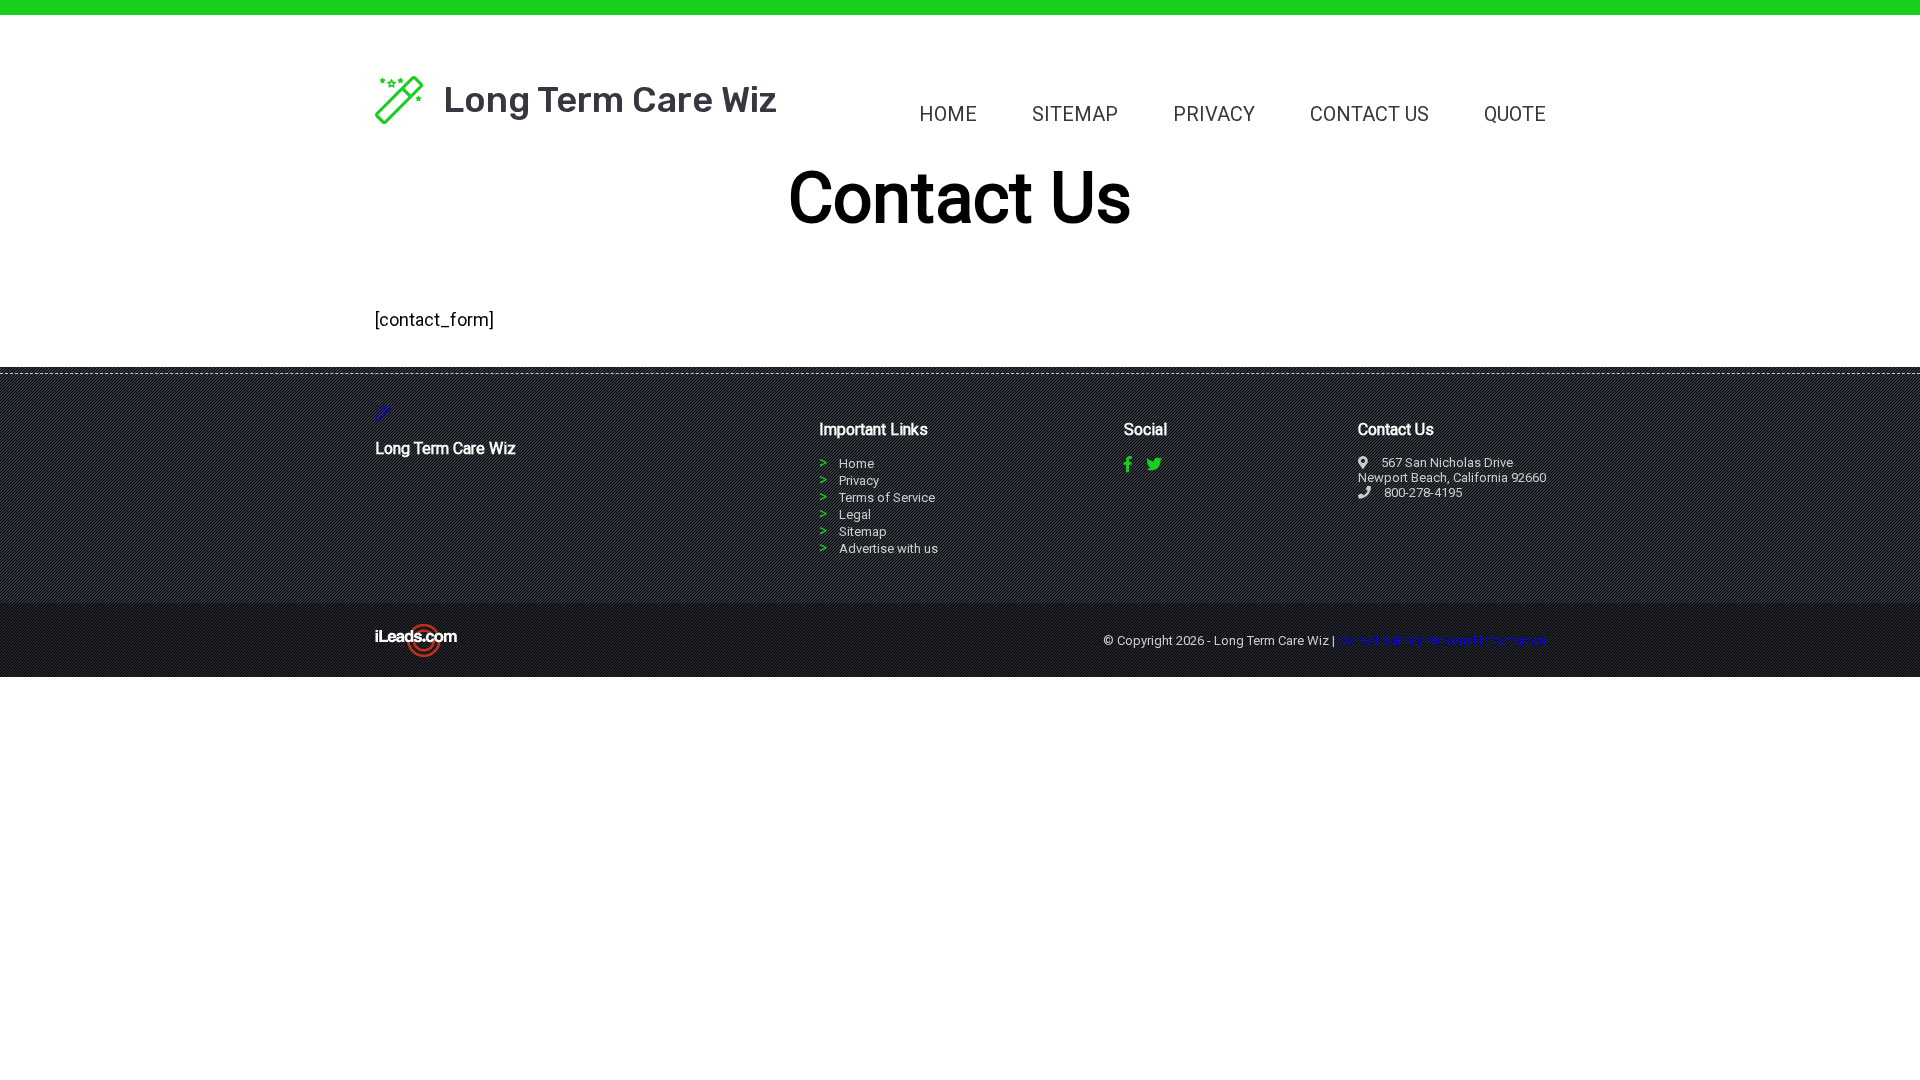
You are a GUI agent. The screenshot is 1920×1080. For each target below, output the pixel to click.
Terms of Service (887, 497)
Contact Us (1369, 114)
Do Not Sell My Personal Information (1442, 640)
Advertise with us (888, 548)
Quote (1515, 114)
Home (948, 114)
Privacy (1214, 114)
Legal (855, 514)
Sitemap (1075, 114)
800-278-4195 (1423, 492)
